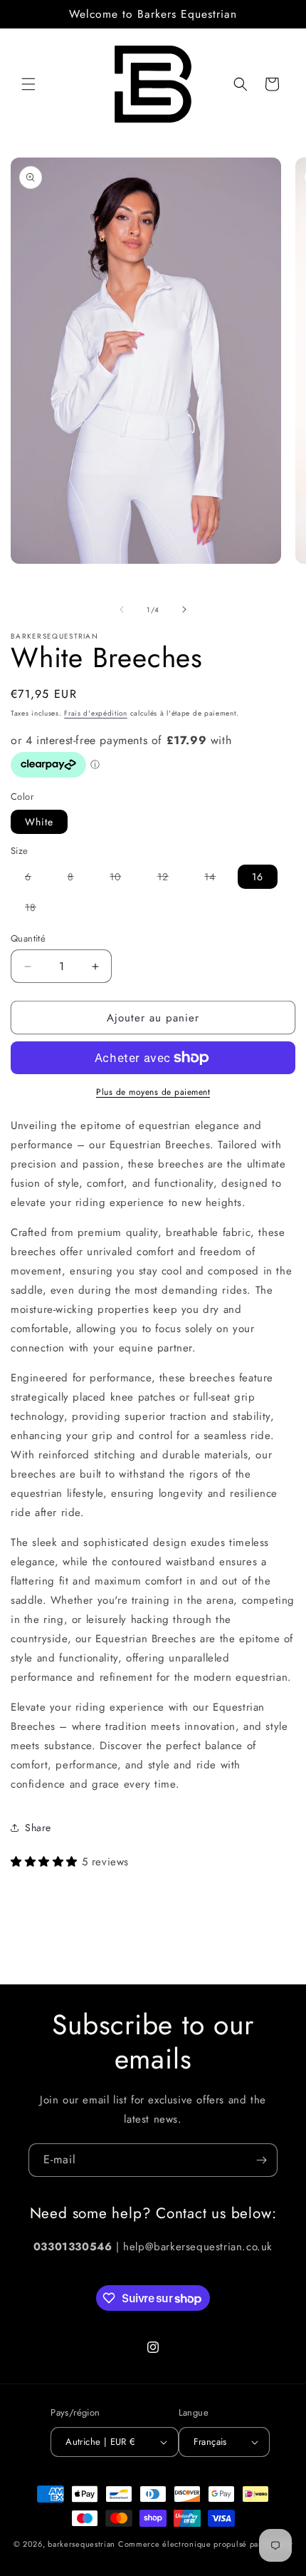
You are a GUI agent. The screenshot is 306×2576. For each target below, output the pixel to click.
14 (217, 879)
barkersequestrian (81, 2544)
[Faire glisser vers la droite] (184, 609)
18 (38, 910)
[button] (28, 84)
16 (258, 877)
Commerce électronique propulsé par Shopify (205, 2544)
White (39, 822)
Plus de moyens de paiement (153, 1092)
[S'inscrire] (261, 2160)
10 (122, 879)
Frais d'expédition (96, 713)
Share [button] (38, 1828)
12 (170, 879)
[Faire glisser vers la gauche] (122, 609)
